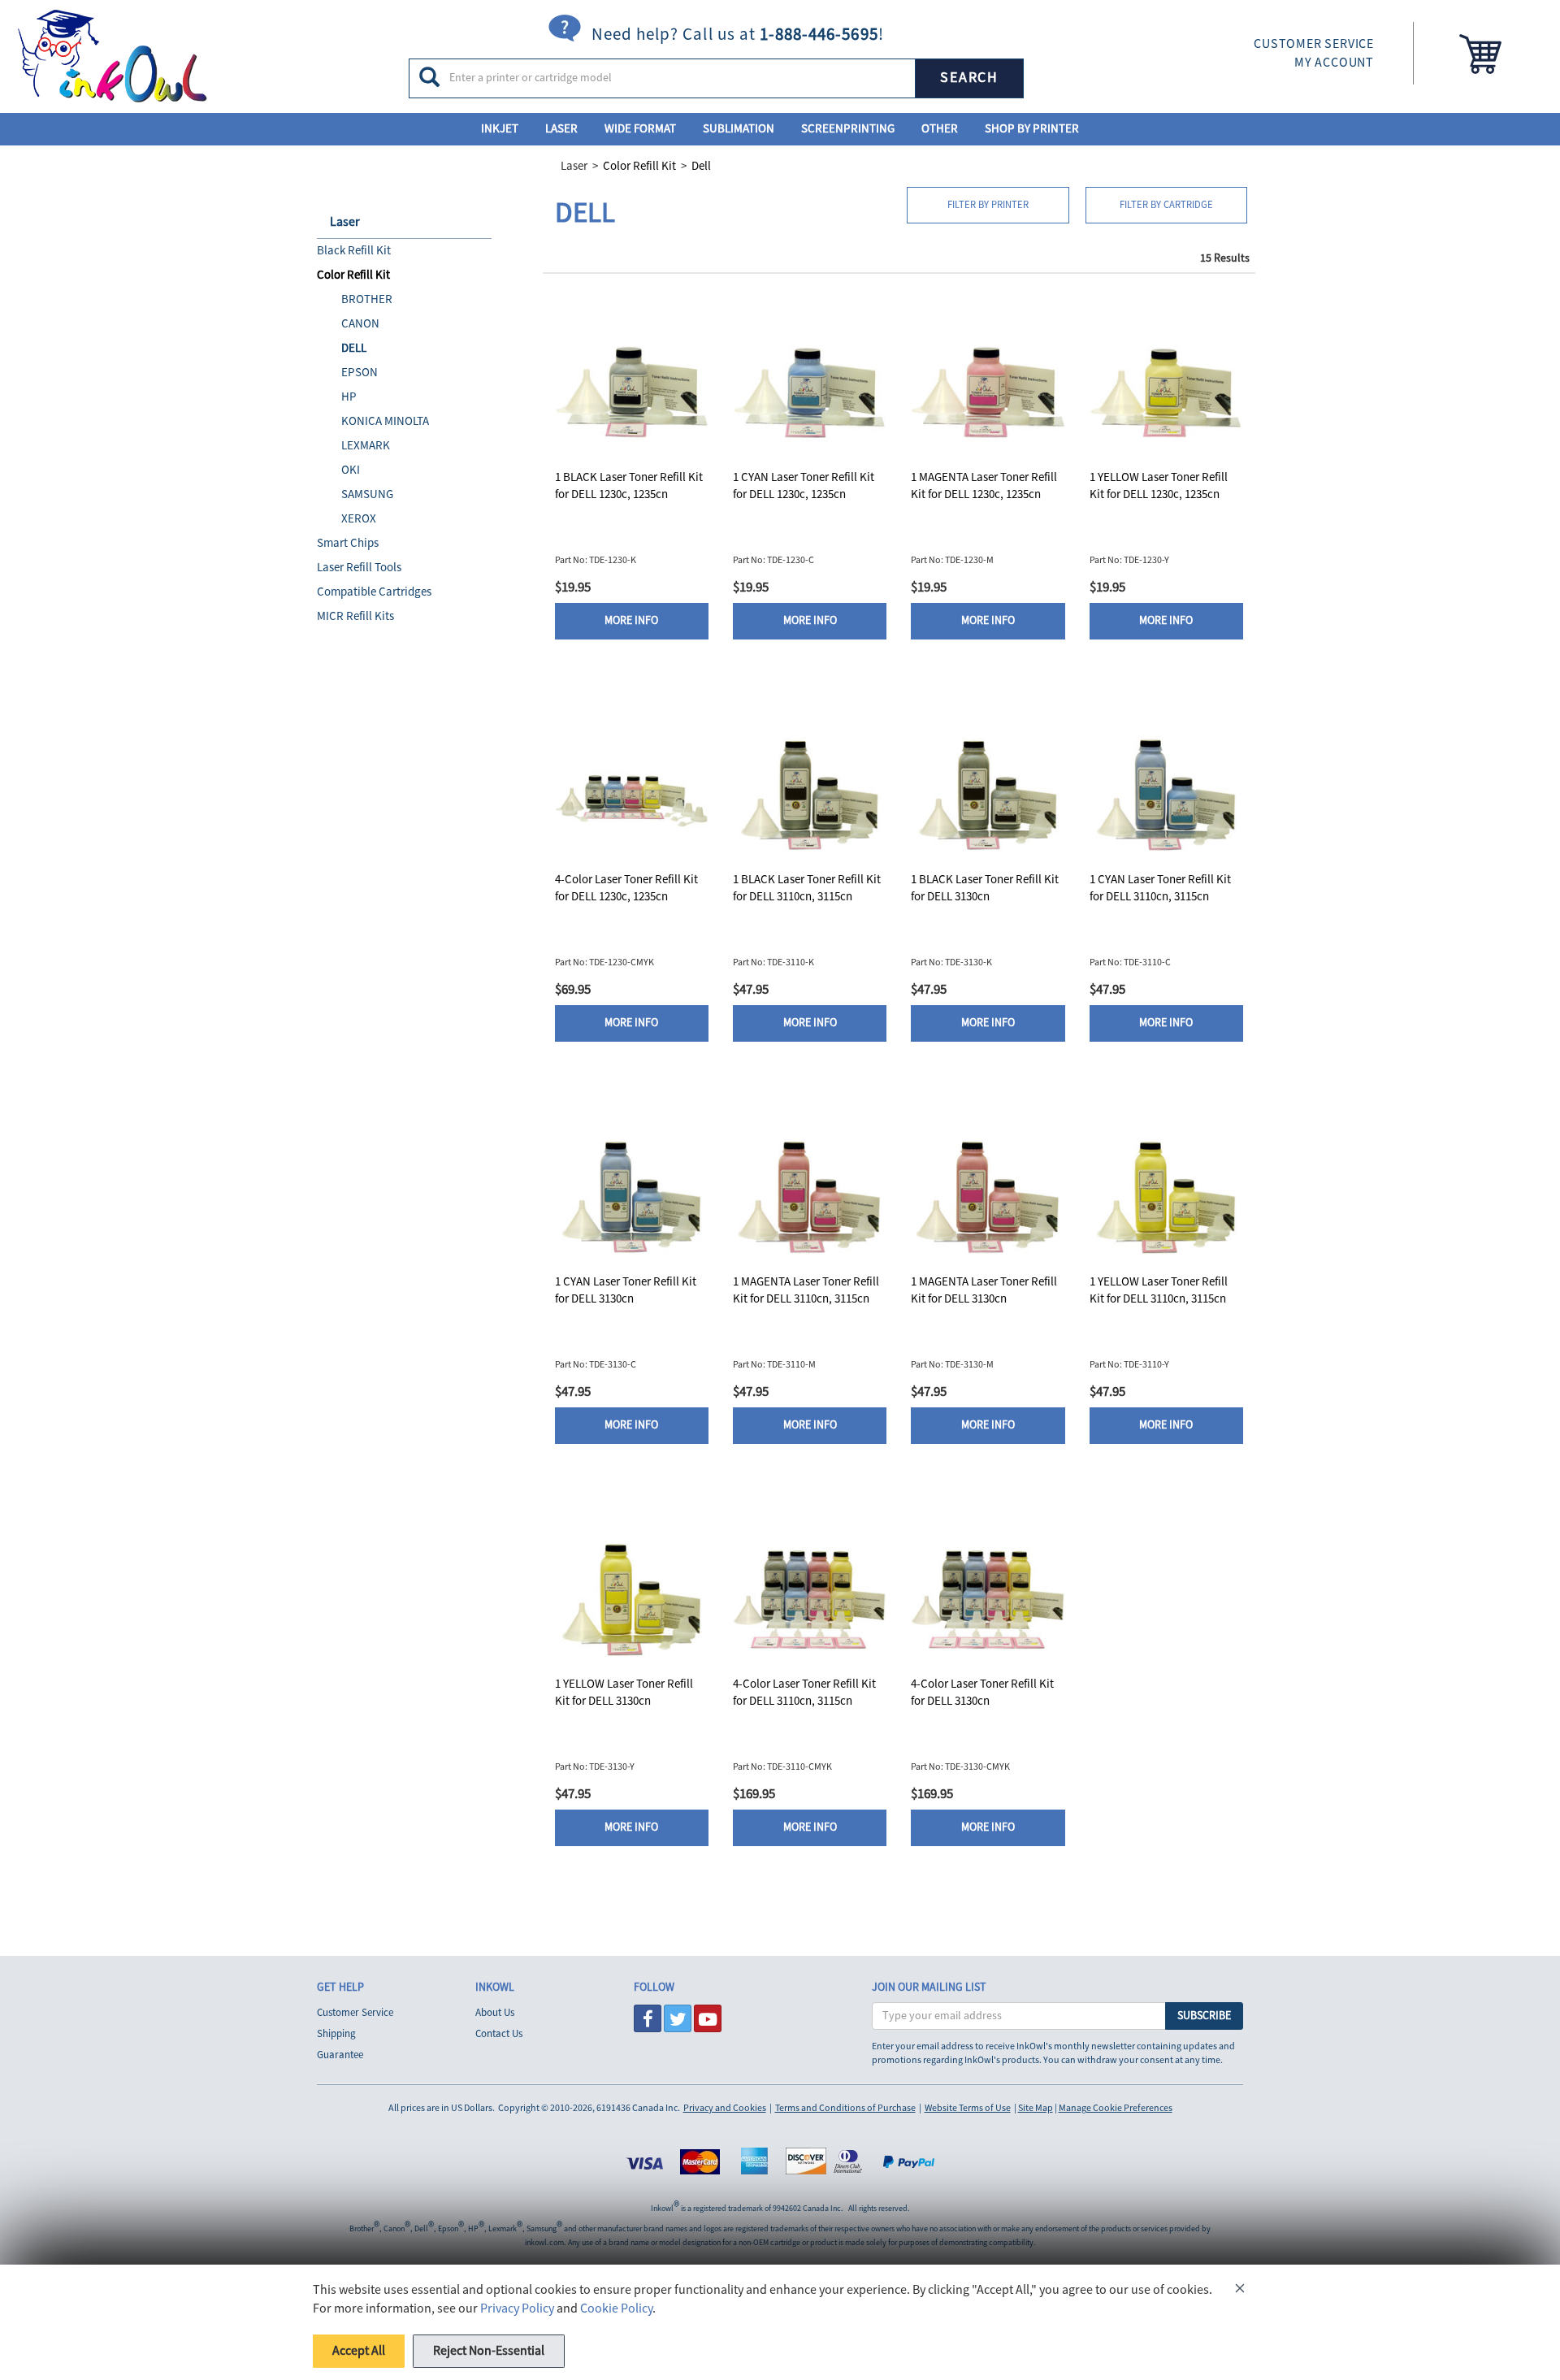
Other (940, 129)
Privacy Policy (517, 2308)
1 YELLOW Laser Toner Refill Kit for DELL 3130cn (624, 1693)
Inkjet (500, 129)
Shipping (336, 2034)
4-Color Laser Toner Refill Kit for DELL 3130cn (982, 1693)
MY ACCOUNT (1334, 63)
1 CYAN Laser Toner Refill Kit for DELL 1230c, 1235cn (804, 486)
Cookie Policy (616, 2308)
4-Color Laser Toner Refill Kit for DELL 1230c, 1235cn (626, 888)
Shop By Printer (1032, 129)
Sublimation (739, 129)
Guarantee (340, 2055)
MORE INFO (631, 621)
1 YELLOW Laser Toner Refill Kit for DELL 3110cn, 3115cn (1159, 1290)
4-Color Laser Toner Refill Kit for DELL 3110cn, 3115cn (804, 1693)
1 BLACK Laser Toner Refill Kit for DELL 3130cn (985, 888)
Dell (701, 166)
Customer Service (355, 2013)
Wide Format (640, 129)
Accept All (359, 2351)
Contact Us (499, 2034)
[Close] (1240, 2291)
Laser (561, 129)
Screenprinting (848, 129)
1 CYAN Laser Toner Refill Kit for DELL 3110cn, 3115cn (1160, 888)
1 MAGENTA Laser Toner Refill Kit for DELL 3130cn (984, 1290)
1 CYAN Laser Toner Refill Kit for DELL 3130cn (626, 1290)
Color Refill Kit (639, 166)
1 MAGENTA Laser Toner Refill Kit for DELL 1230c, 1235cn (984, 486)
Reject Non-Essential (489, 2351)
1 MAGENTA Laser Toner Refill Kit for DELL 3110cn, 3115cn (806, 1290)
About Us (495, 2013)
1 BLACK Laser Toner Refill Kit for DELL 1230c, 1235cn (629, 486)
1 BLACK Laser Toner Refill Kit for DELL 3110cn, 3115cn (807, 888)
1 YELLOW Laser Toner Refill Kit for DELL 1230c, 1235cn (1159, 486)
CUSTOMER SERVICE (1314, 44)
